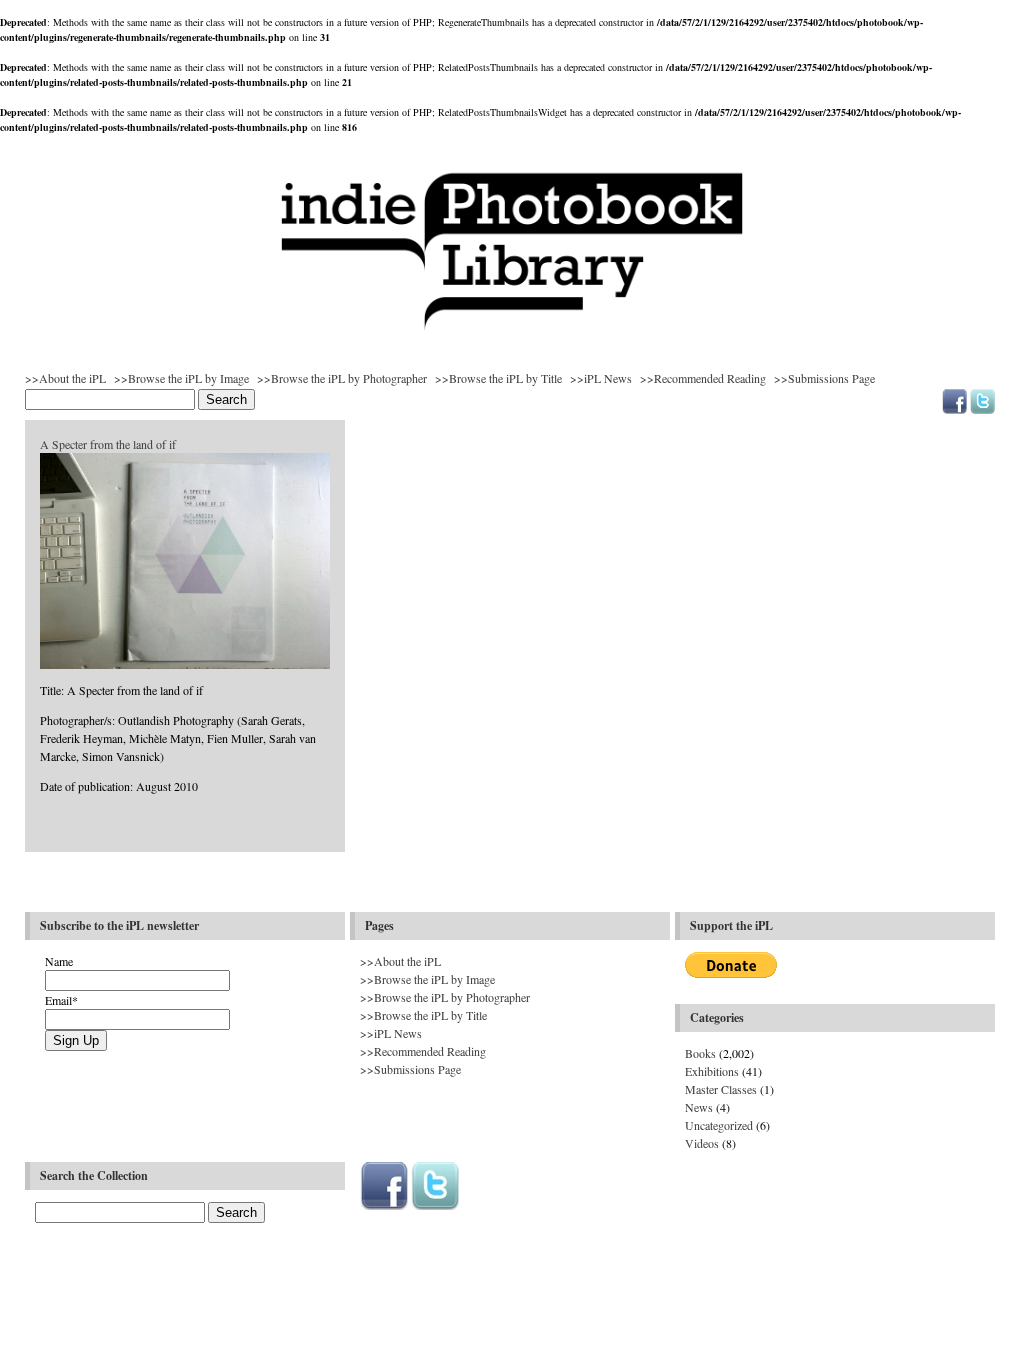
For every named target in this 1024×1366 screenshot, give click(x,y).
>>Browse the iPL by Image (181, 378)
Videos (702, 1143)
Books (700, 1053)
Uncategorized (719, 1125)
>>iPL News (601, 378)
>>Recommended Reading (703, 378)
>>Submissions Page (824, 378)
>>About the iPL (65, 378)
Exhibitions (712, 1071)
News (699, 1107)
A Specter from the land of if (108, 444)
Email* (61, 1000)
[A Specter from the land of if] (185, 665)
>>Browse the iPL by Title (498, 378)
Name (59, 961)
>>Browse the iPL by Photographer (342, 378)
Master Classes (721, 1089)
